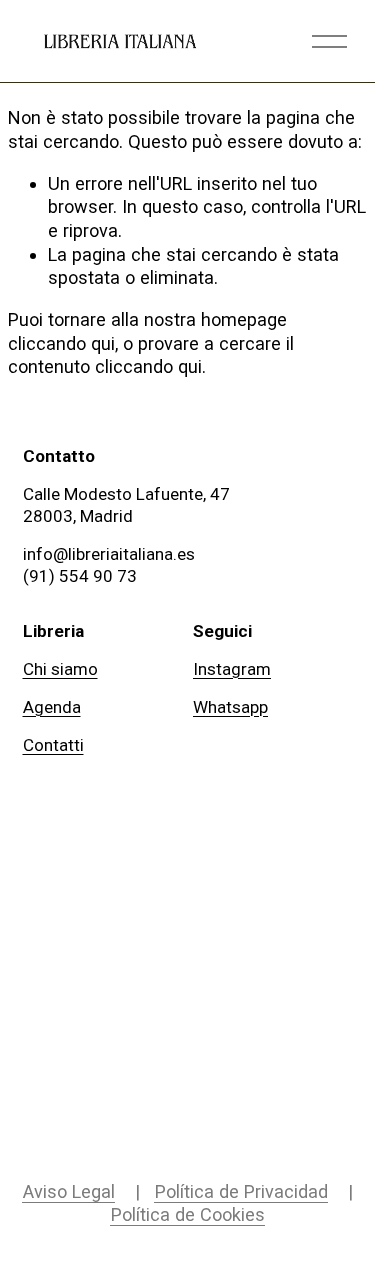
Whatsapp (230, 707)
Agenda (52, 707)
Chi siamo (60, 669)
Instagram (232, 669)
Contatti (53, 745)
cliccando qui (61, 343)
